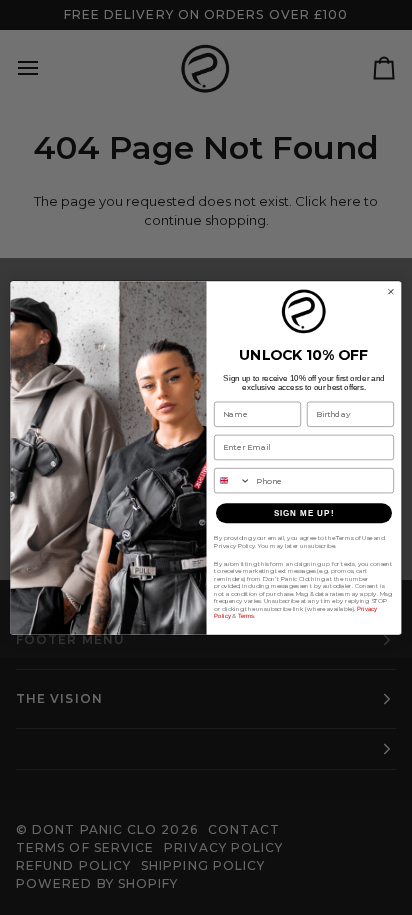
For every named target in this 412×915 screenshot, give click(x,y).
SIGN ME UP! (304, 512)
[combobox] (233, 480)
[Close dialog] (391, 291)
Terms (246, 615)
